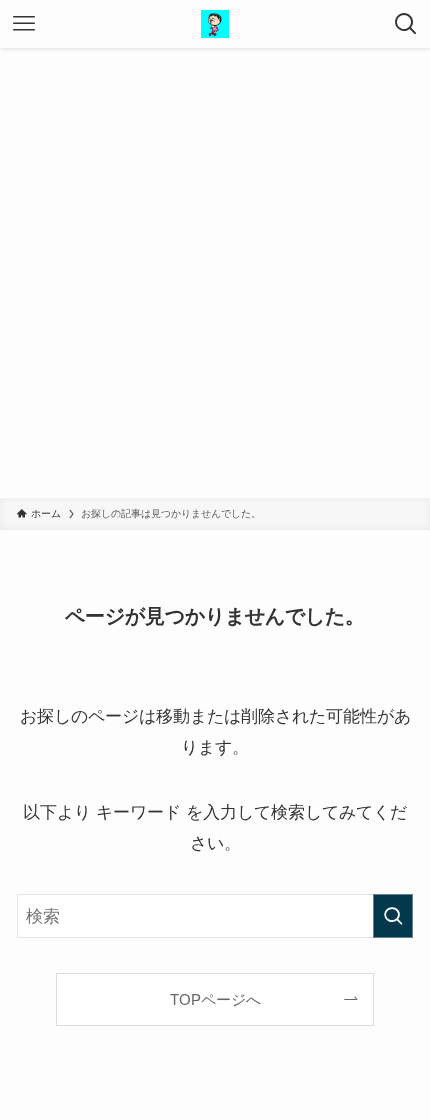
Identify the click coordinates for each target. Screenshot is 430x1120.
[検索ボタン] (406, 24)
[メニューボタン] (24, 24)
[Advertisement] (215, 273)
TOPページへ (215, 999)
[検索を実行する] (393, 916)
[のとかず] (215, 24)
